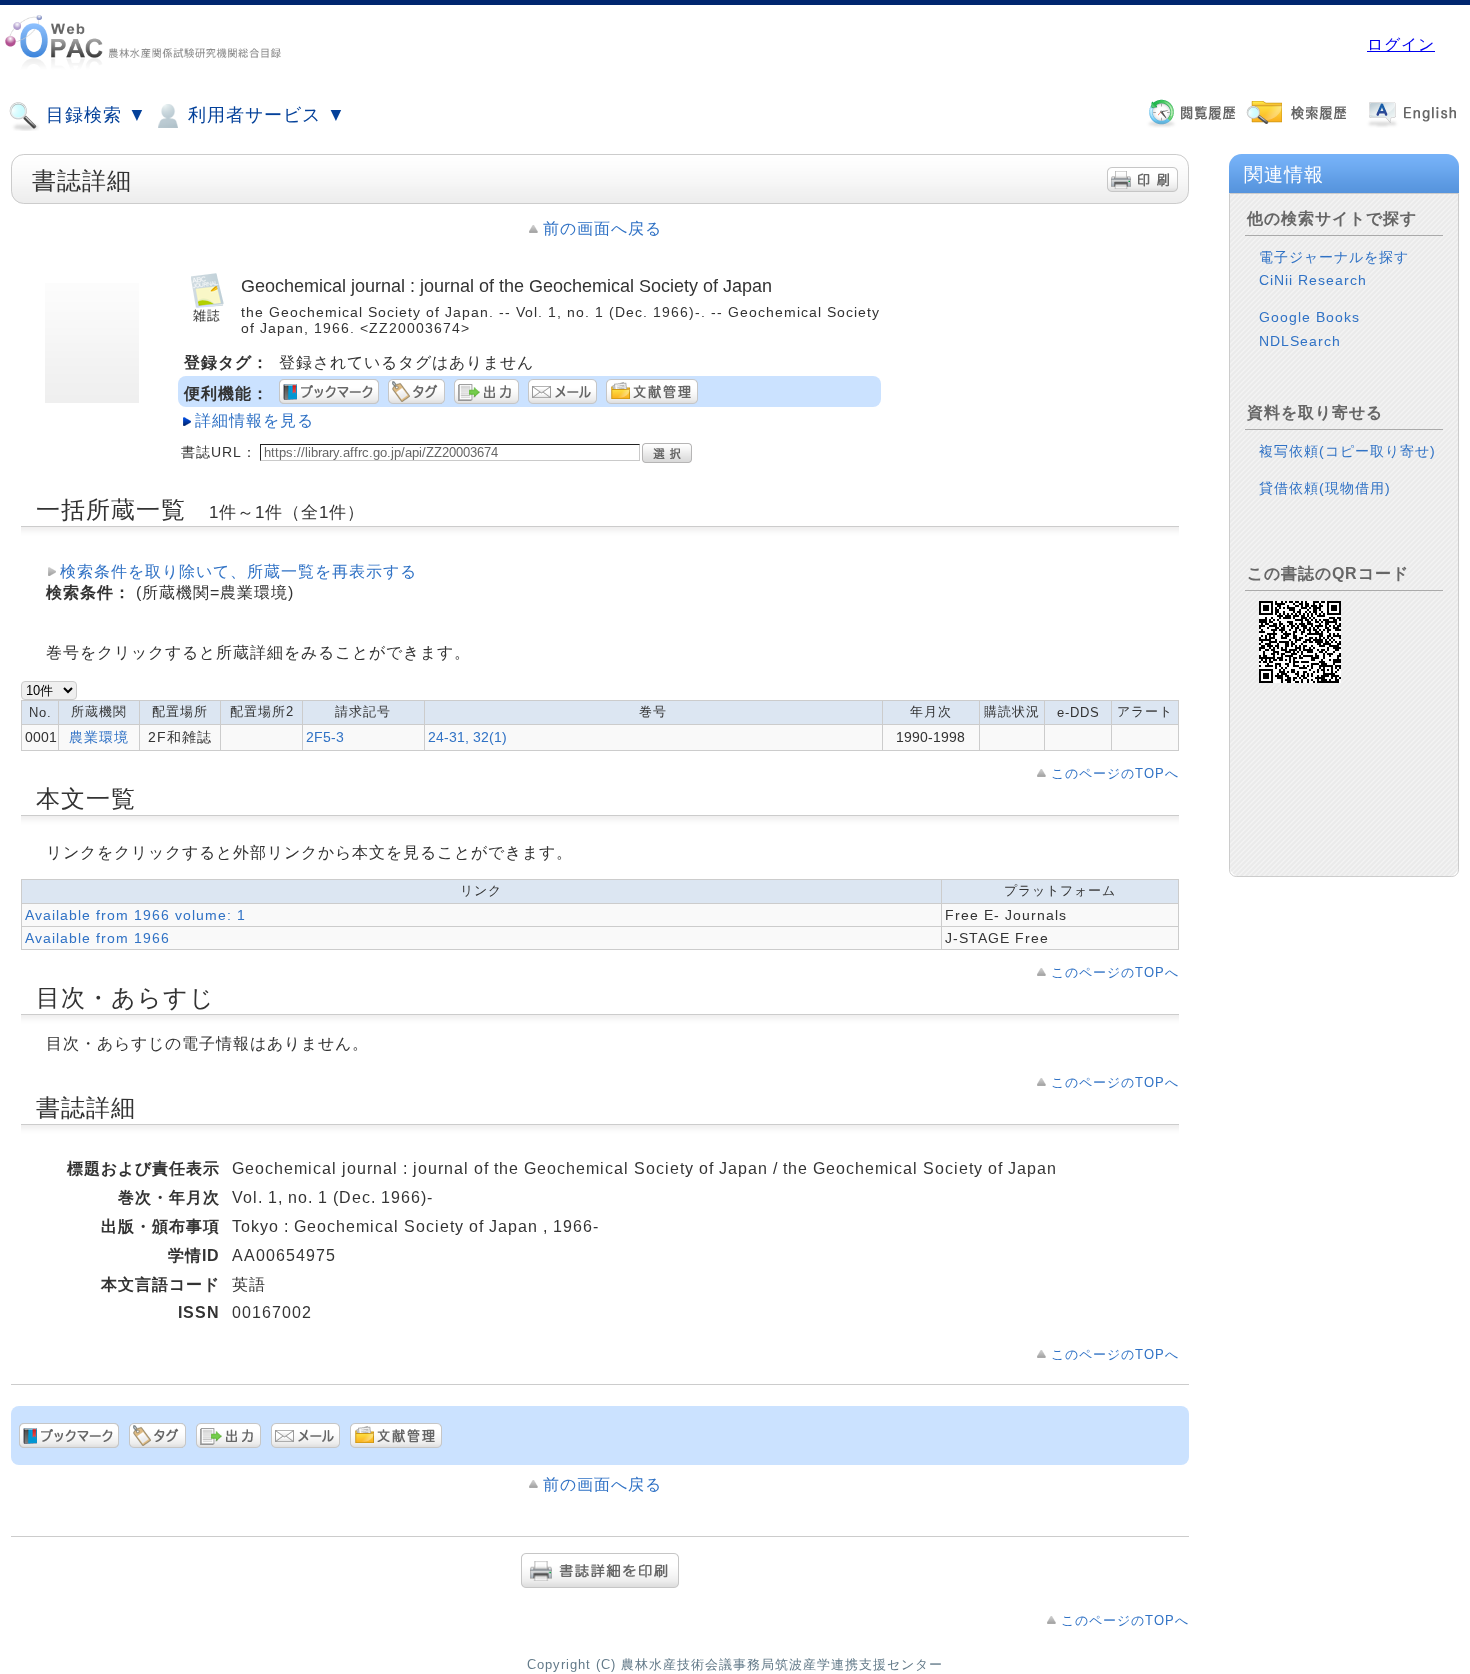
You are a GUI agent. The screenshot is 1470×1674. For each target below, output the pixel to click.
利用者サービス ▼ (264, 115)
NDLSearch (1300, 341)
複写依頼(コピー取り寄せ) (1347, 451)
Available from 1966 (97, 938)
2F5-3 (325, 737)
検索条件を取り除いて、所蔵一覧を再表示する (238, 571)
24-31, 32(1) (467, 737)
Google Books (1309, 317)
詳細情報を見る (254, 420)
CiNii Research (1313, 280)
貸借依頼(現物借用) (1325, 488)
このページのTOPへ (1115, 773)
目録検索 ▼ (93, 115)
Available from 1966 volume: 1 (135, 915)
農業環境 (99, 737)
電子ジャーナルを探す (1334, 257)
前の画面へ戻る (602, 228)
